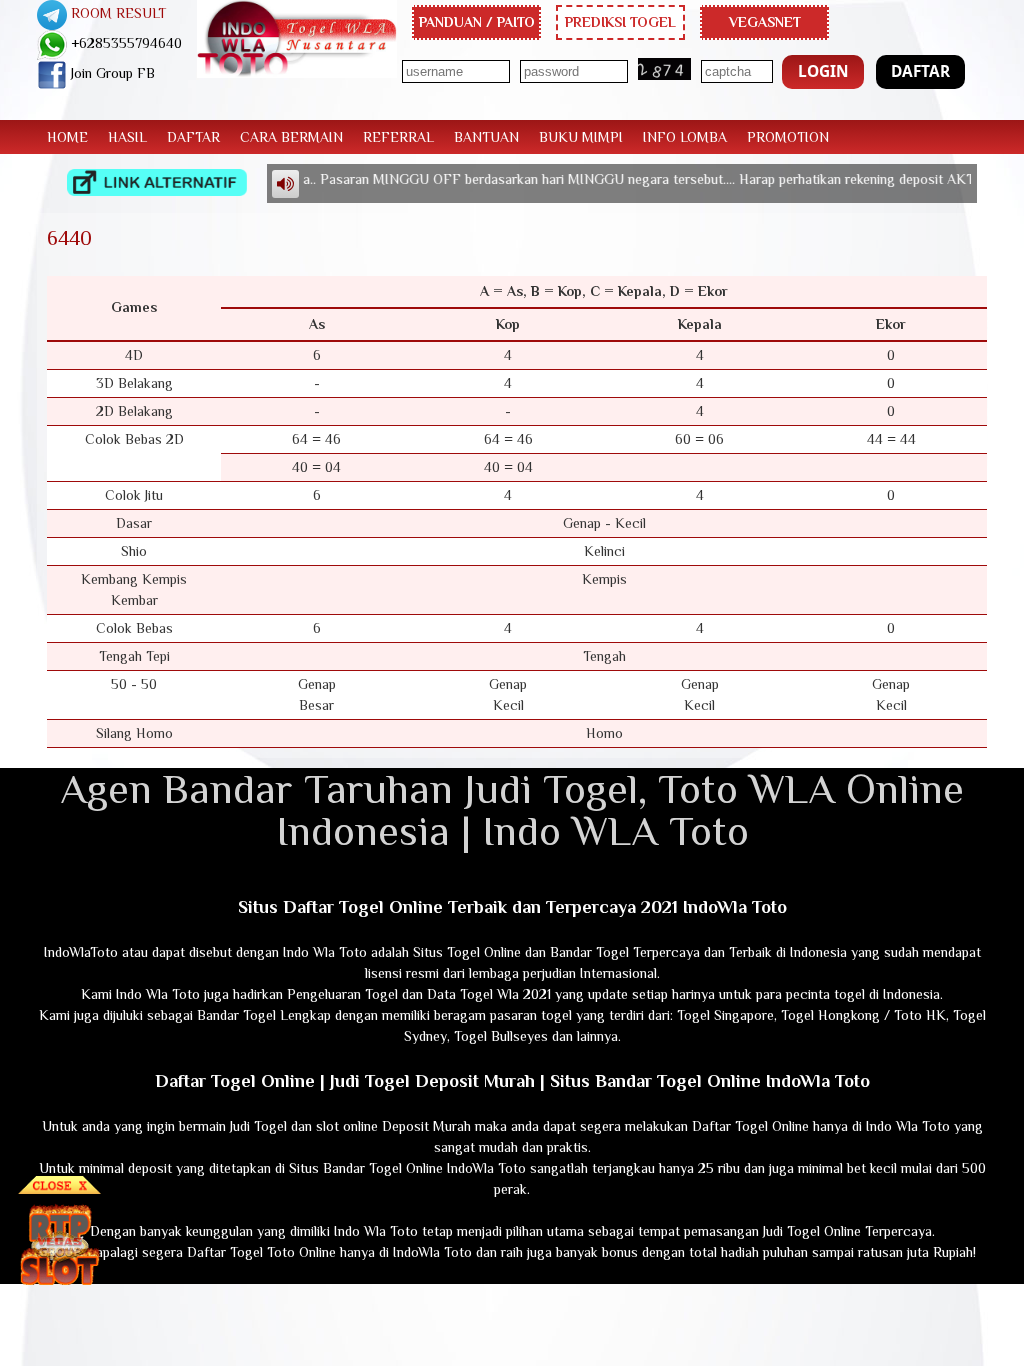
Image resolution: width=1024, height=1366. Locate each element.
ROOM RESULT (116, 13)
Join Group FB (111, 73)
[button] (823, 72)
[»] (157, 182)
